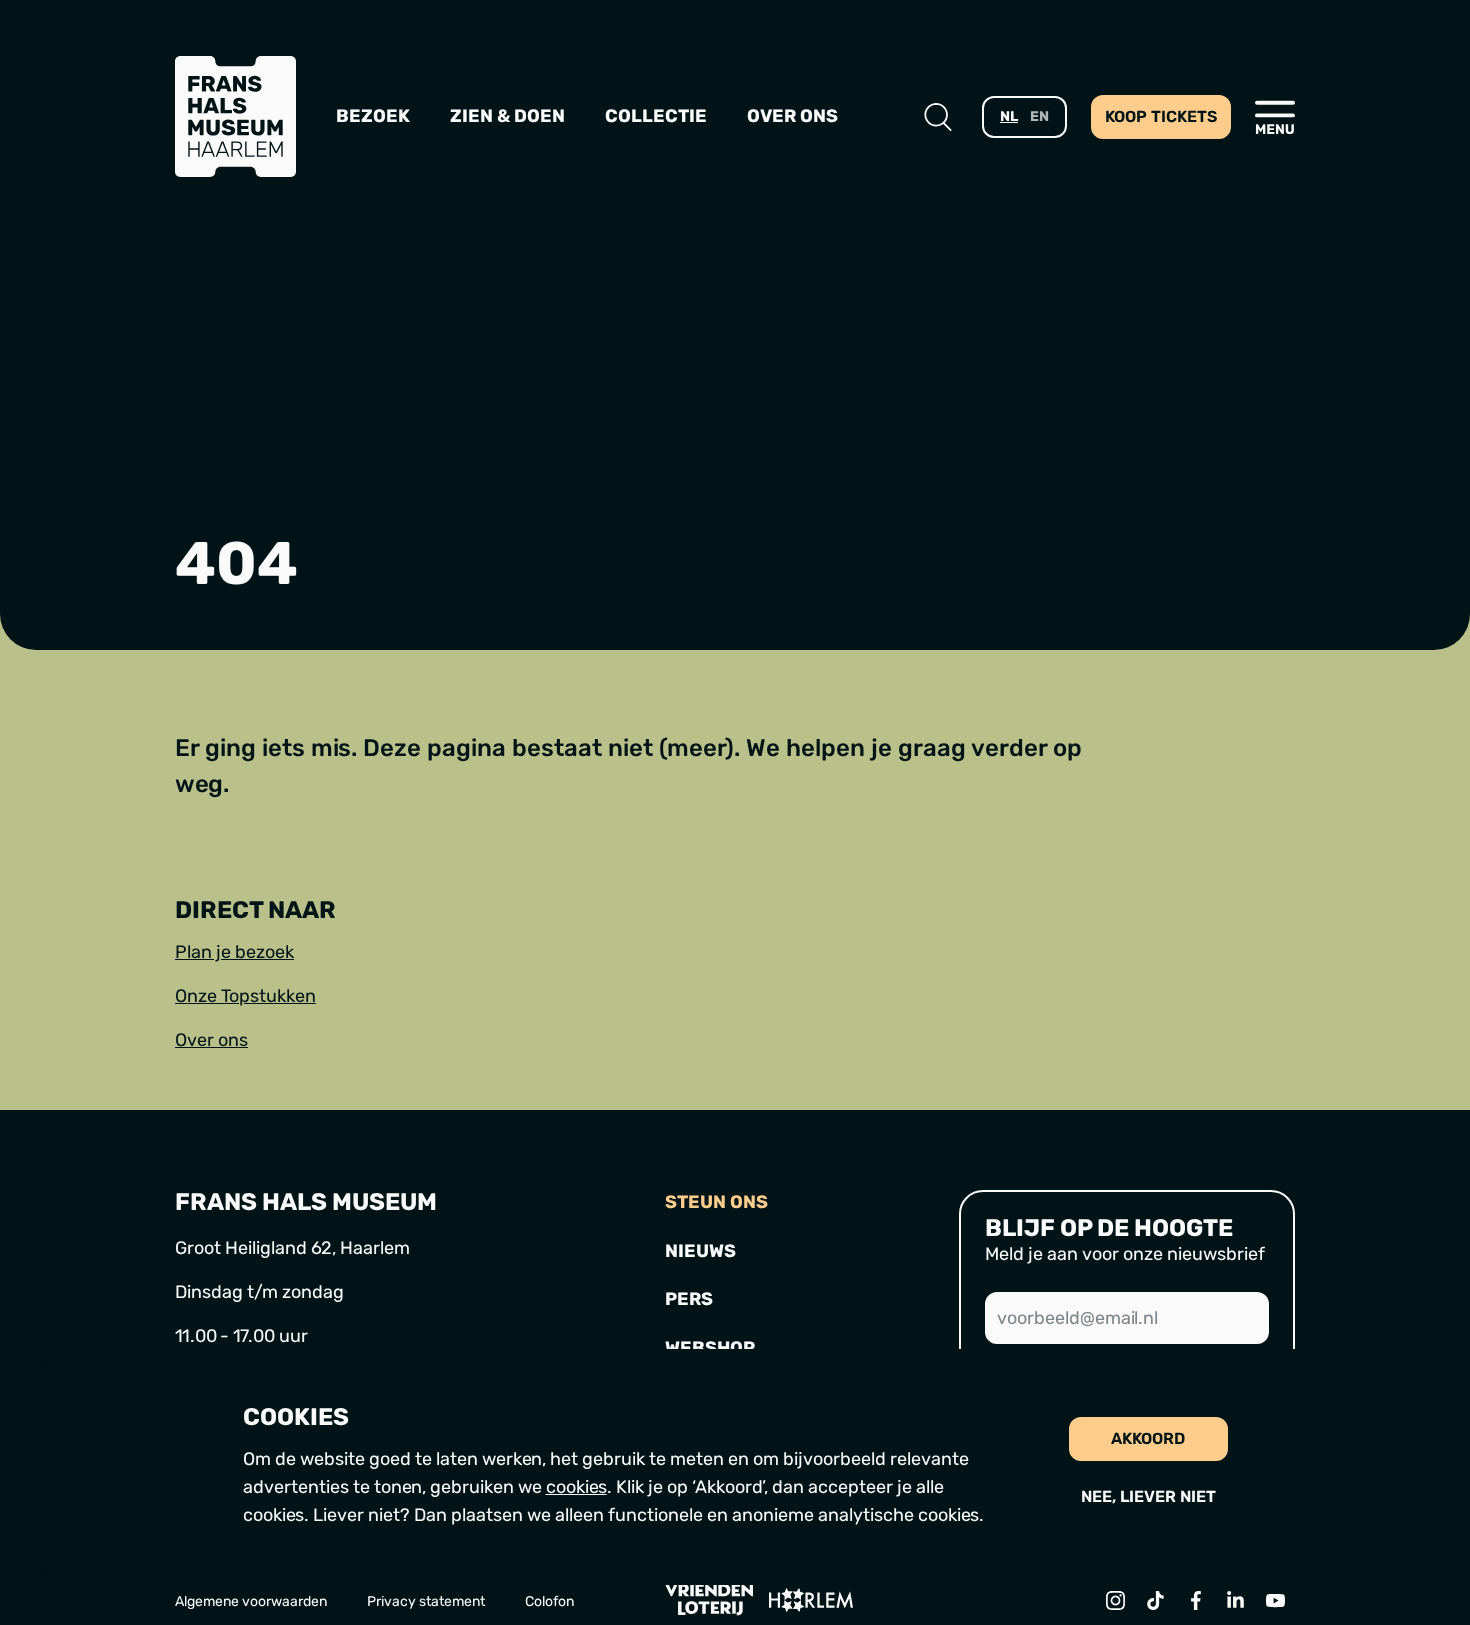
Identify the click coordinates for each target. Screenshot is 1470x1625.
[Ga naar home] (235, 116)
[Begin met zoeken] (938, 117)
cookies (576, 1487)
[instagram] (1115, 1600)
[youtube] (1275, 1600)
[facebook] (1195, 1600)
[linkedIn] (1235, 1600)
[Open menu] (1275, 117)
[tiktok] (1155, 1600)
